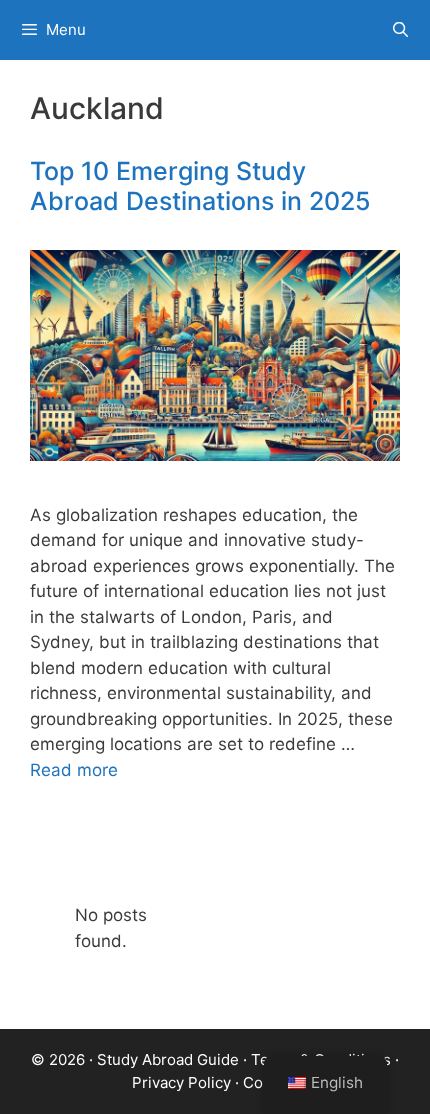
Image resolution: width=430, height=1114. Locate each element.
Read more (74, 770)
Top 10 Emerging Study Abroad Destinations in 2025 (200, 186)
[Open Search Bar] (400, 30)
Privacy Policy (181, 1082)
